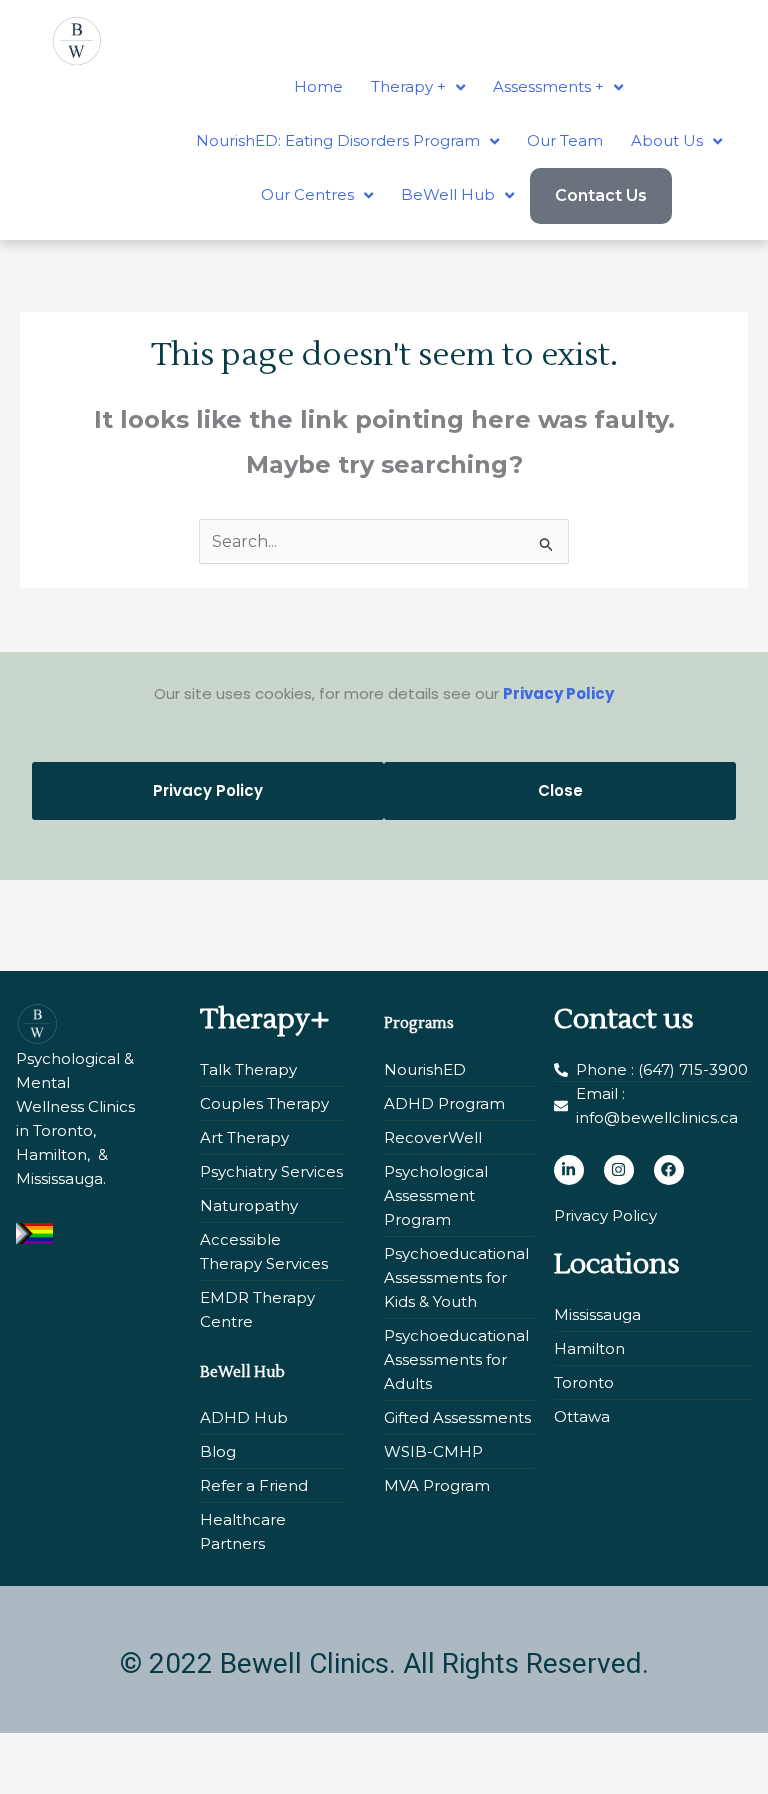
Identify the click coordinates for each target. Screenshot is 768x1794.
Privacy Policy (558, 693)
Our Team (565, 140)
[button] (418, 87)
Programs (419, 1023)
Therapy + (408, 86)
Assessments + (548, 86)
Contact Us (601, 195)
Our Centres (307, 194)
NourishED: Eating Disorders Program (338, 140)
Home (318, 86)
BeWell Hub (448, 194)
